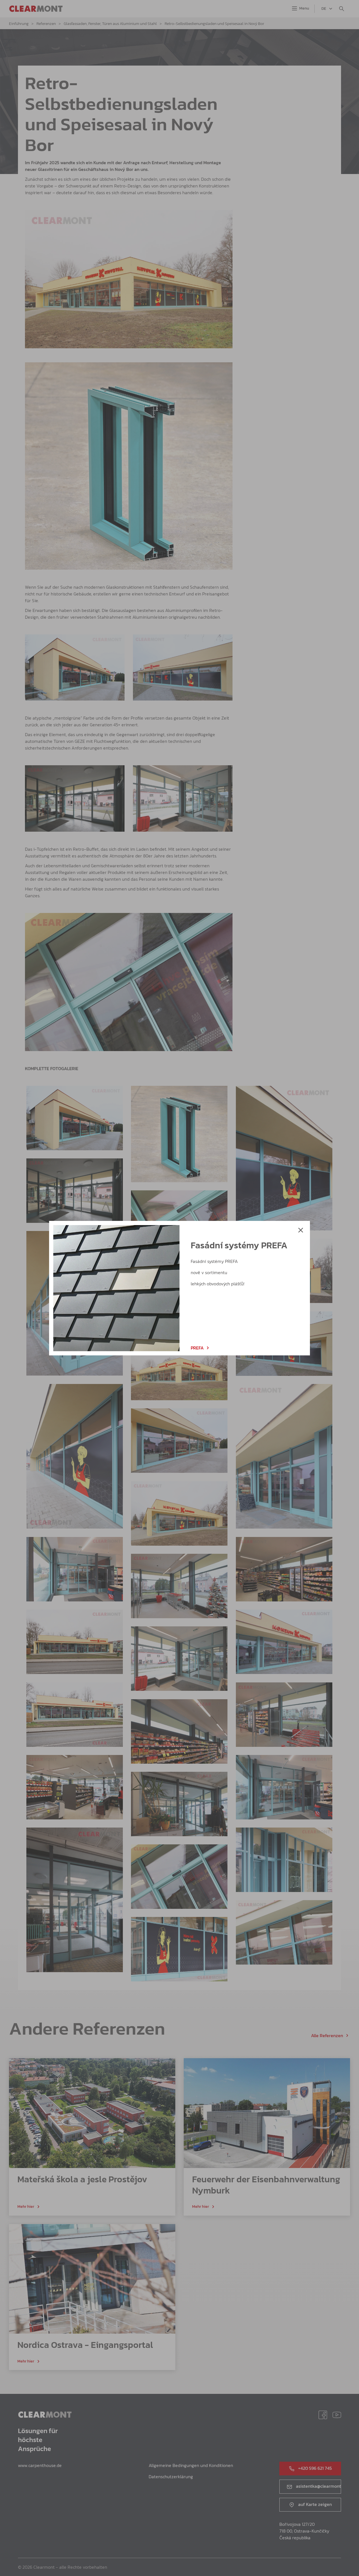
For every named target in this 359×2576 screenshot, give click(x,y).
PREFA (197, 1348)
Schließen (301, 1230)
